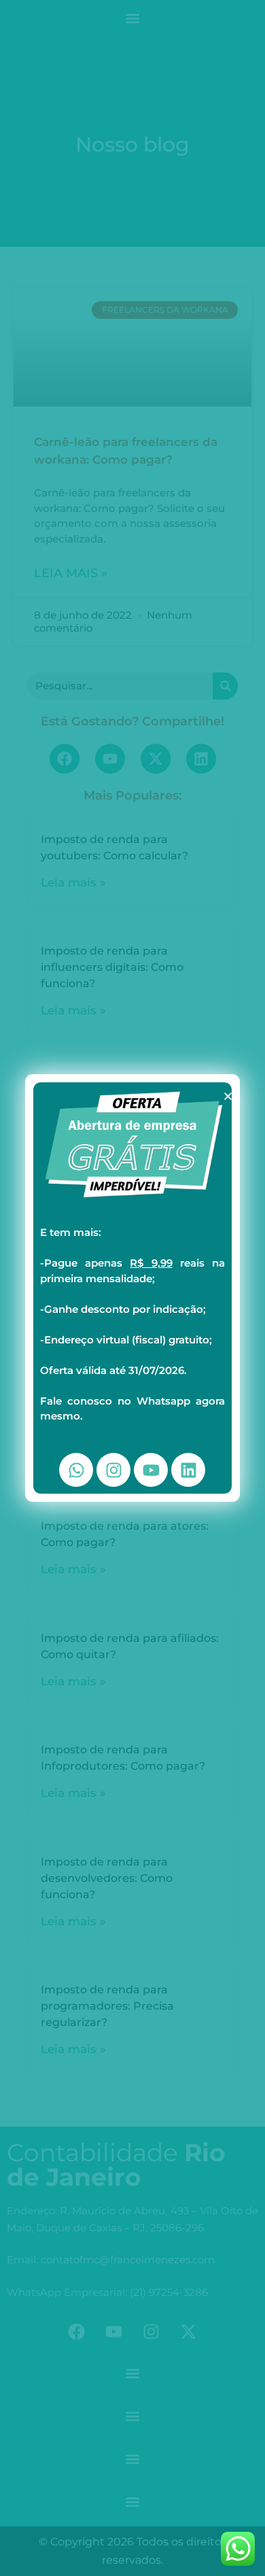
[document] (132, 1288)
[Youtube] (151, 1470)
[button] (228, 1096)
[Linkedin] (188, 1470)
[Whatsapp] (76, 1470)
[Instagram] (113, 1470)
